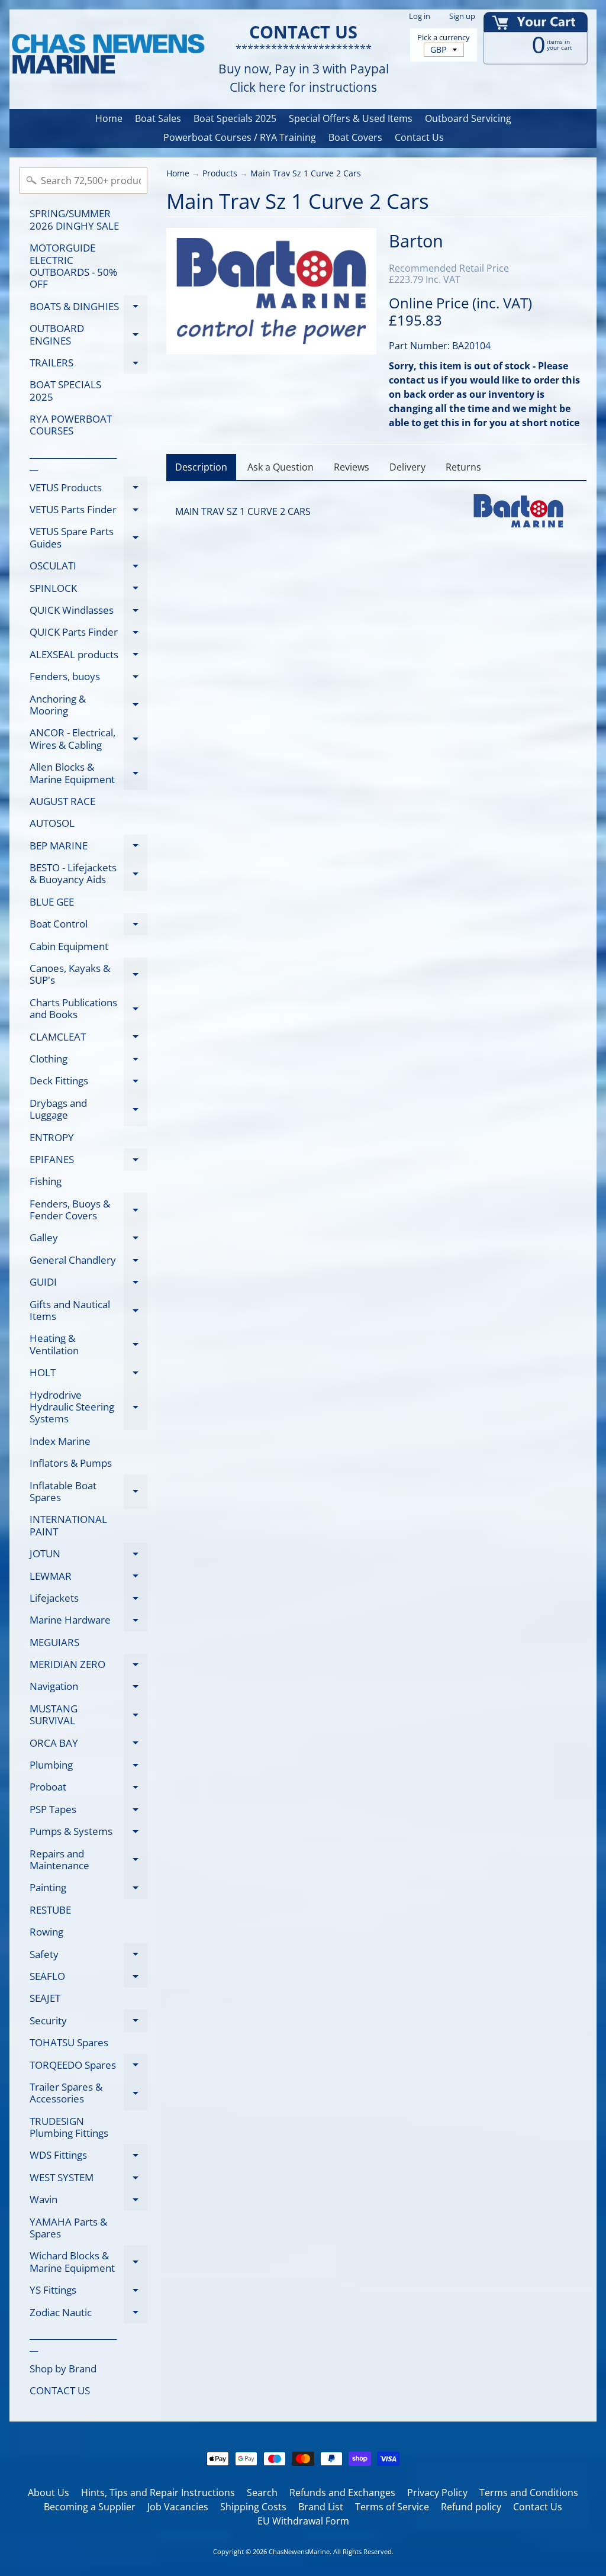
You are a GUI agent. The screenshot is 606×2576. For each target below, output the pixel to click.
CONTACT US (60, 2390)
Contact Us (419, 137)
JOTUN (88, 1556)
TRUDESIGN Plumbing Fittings (69, 2127)
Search (262, 2493)
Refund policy (471, 2507)
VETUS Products (88, 490)
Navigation (88, 1688)
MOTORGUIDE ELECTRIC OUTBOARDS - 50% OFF (73, 266)
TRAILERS (88, 365)
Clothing (88, 1061)
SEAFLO (88, 1978)
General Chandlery (88, 1262)
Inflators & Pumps (71, 1463)
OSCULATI (88, 568)
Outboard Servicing (468, 118)
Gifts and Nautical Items (88, 1311)
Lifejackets (88, 1600)
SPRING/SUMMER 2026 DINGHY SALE (74, 219)
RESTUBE (50, 1910)
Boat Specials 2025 (235, 118)
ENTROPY (52, 1137)
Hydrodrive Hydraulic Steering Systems (88, 1407)
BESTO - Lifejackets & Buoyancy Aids (88, 874)
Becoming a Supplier (90, 2507)
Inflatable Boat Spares (88, 1492)
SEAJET (45, 1998)
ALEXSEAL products (88, 656)
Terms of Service (392, 2507)
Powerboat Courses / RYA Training (240, 137)
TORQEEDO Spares (88, 2067)
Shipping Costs (253, 2507)
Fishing (46, 1181)
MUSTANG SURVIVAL (88, 1715)
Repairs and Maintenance (88, 1860)
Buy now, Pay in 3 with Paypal (304, 69)
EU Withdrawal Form (303, 2521)
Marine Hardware (88, 1622)
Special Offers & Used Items (351, 118)
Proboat (88, 1789)
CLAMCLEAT (88, 1039)
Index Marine (60, 1441)
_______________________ (73, 459)
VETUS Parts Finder (88, 512)
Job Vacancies (178, 2507)
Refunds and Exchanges (342, 2493)
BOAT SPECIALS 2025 (65, 390)
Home (109, 118)
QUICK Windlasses (88, 612)
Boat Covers (355, 137)
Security (88, 2023)
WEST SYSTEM (88, 2179)
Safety (88, 1956)
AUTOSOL (52, 823)
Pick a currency (444, 38)
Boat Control (88, 926)
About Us (49, 2493)
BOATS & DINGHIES (88, 308)
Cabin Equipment (69, 946)
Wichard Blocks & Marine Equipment (88, 2262)
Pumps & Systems (88, 1833)
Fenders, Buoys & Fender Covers (88, 1210)
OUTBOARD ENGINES (88, 335)
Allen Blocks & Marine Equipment (88, 774)
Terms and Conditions (529, 2493)
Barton (416, 241)
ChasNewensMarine (299, 2551)
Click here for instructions (303, 87)
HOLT (88, 1375)
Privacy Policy (437, 2493)
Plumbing (88, 1767)
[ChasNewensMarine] (107, 55)
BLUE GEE (52, 902)
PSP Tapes (88, 1811)
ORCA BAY (88, 1745)
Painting (88, 1890)
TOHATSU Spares (69, 2042)
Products (220, 173)
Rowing (46, 1932)
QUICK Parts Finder (88, 634)
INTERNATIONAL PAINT (68, 1525)
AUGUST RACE (62, 801)
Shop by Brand (63, 2369)
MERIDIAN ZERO (88, 1667)
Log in (420, 16)
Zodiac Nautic (88, 2314)
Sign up (462, 16)
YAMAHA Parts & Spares (68, 2228)
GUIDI (88, 1284)
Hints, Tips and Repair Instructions (158, 2493)
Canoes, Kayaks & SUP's (88, 975)
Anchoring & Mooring (88, 706)
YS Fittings (88, 2292)
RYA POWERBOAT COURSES (71, 425)
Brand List (321, 2507)
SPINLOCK (88, 590)
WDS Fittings (88, 2157)
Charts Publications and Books (88, 1009)
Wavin (88, 2202)
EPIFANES (88, 1161)
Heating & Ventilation (88, 1345)
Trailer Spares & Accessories (88, 2094)
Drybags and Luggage (88, 1110)
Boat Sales (158, 118)
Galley (88, 1240)
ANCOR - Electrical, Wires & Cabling (88, 739)
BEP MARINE (88, 848)
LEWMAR (88, 1578)
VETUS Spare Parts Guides (88, 538)
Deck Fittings (88, 1083)
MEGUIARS (54, 1642)
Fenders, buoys (88, 679)
